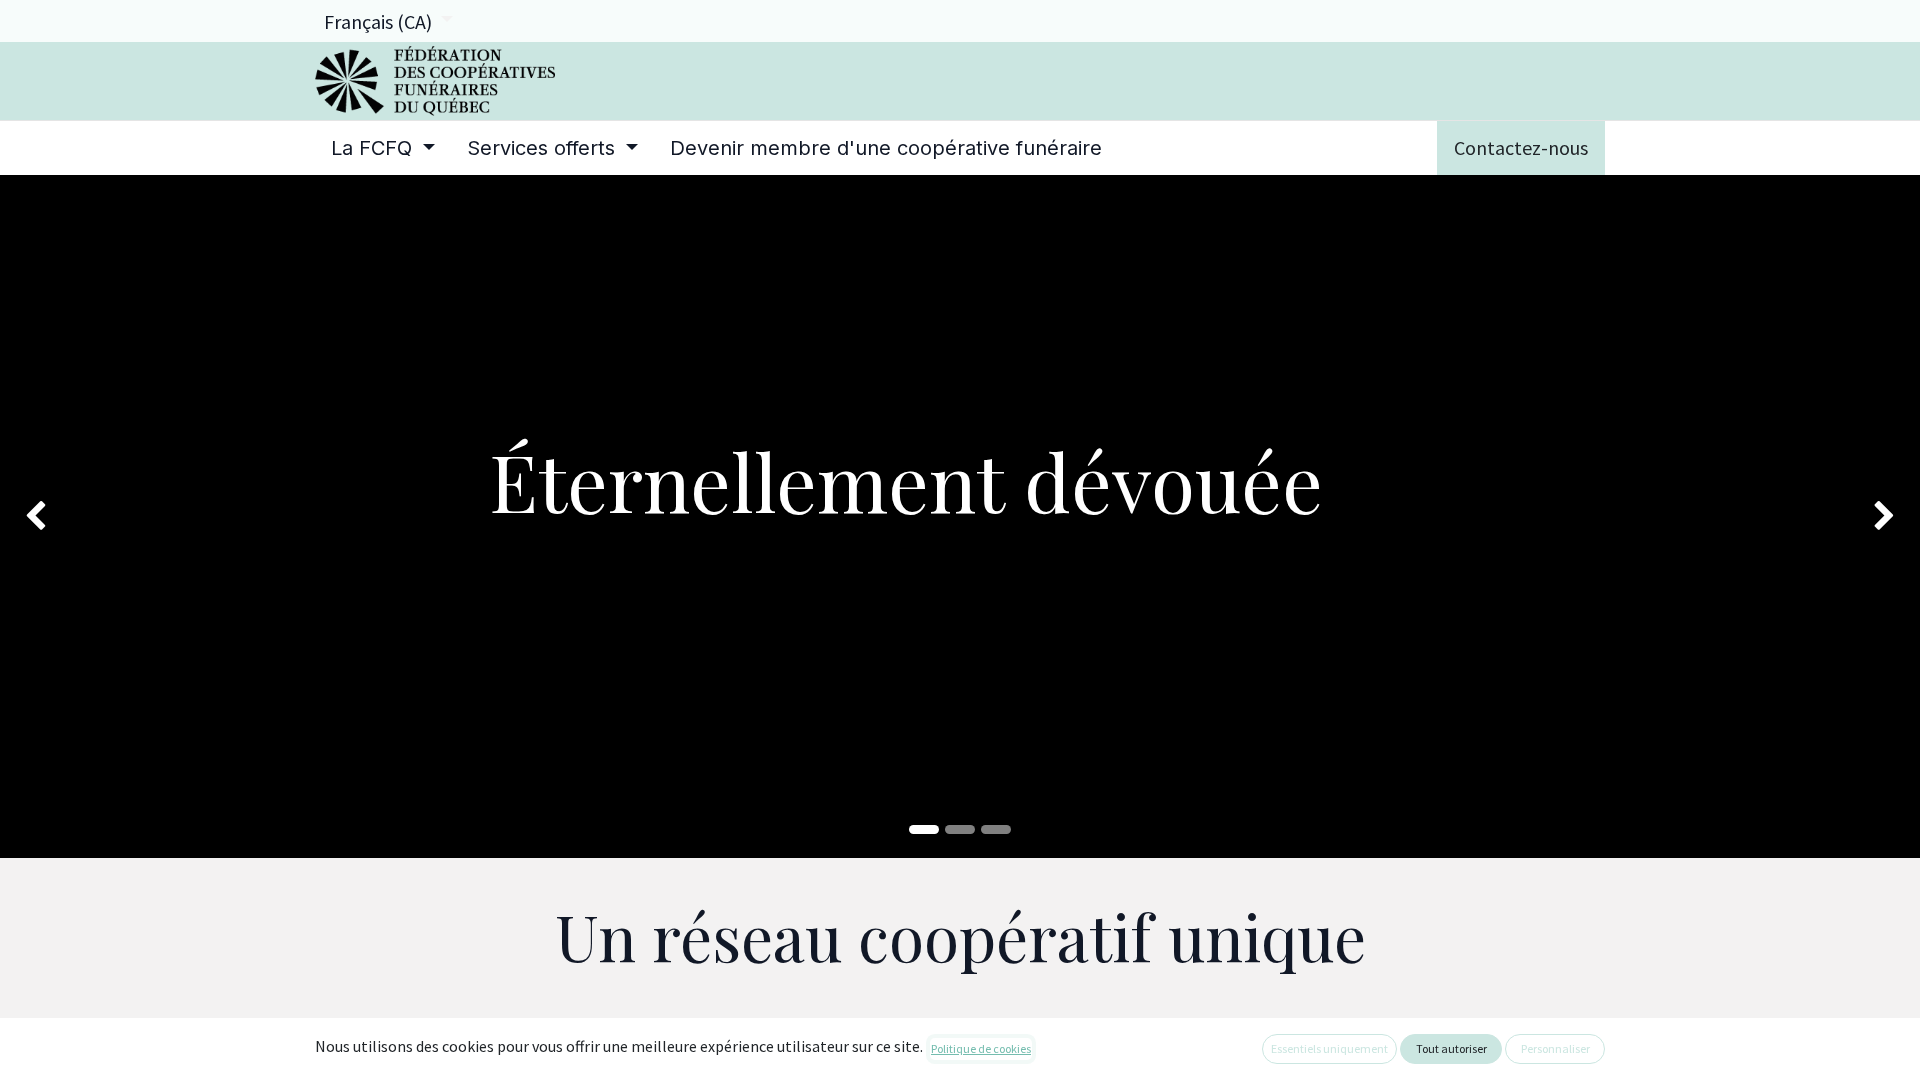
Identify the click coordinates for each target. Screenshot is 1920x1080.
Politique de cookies (981, 1048)
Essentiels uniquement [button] (1329, 1048)
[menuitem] (383, 148)
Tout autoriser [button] (1451, 1048)
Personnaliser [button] (1555, 1048)
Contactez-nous (1521, 147)
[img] (77, 516)
